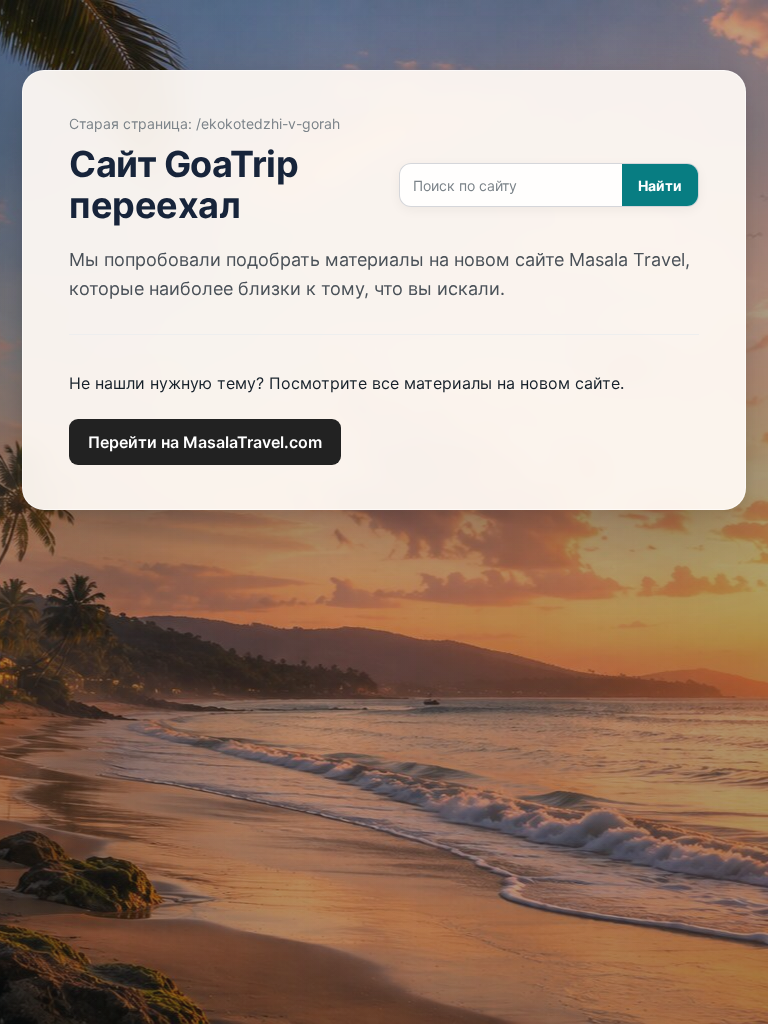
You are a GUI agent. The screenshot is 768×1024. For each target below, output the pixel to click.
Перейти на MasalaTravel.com (205, 442)
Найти (660, 185)
